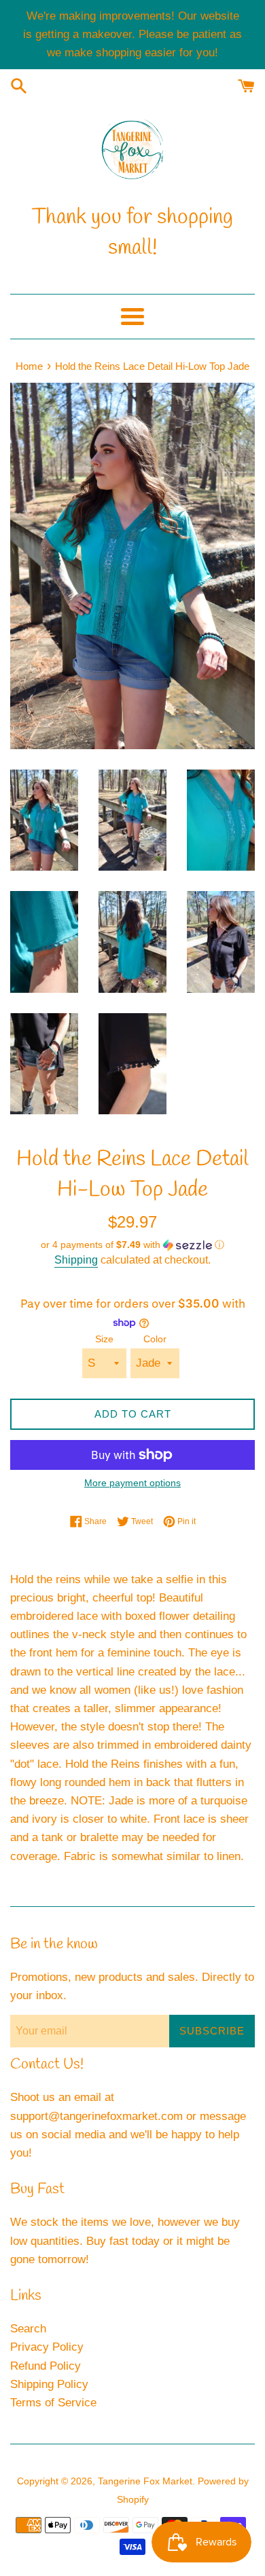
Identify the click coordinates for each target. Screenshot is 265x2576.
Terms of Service (53, 2403)
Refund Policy (46, 2366)
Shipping (76, 1260)
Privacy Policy (47, 2347)
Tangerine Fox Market (145, 2481)
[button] (132, 1245)
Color (155, 1339)
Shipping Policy (49, 2384)
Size (104, 1339)
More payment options (132, 1483)
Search (28, 2329)
